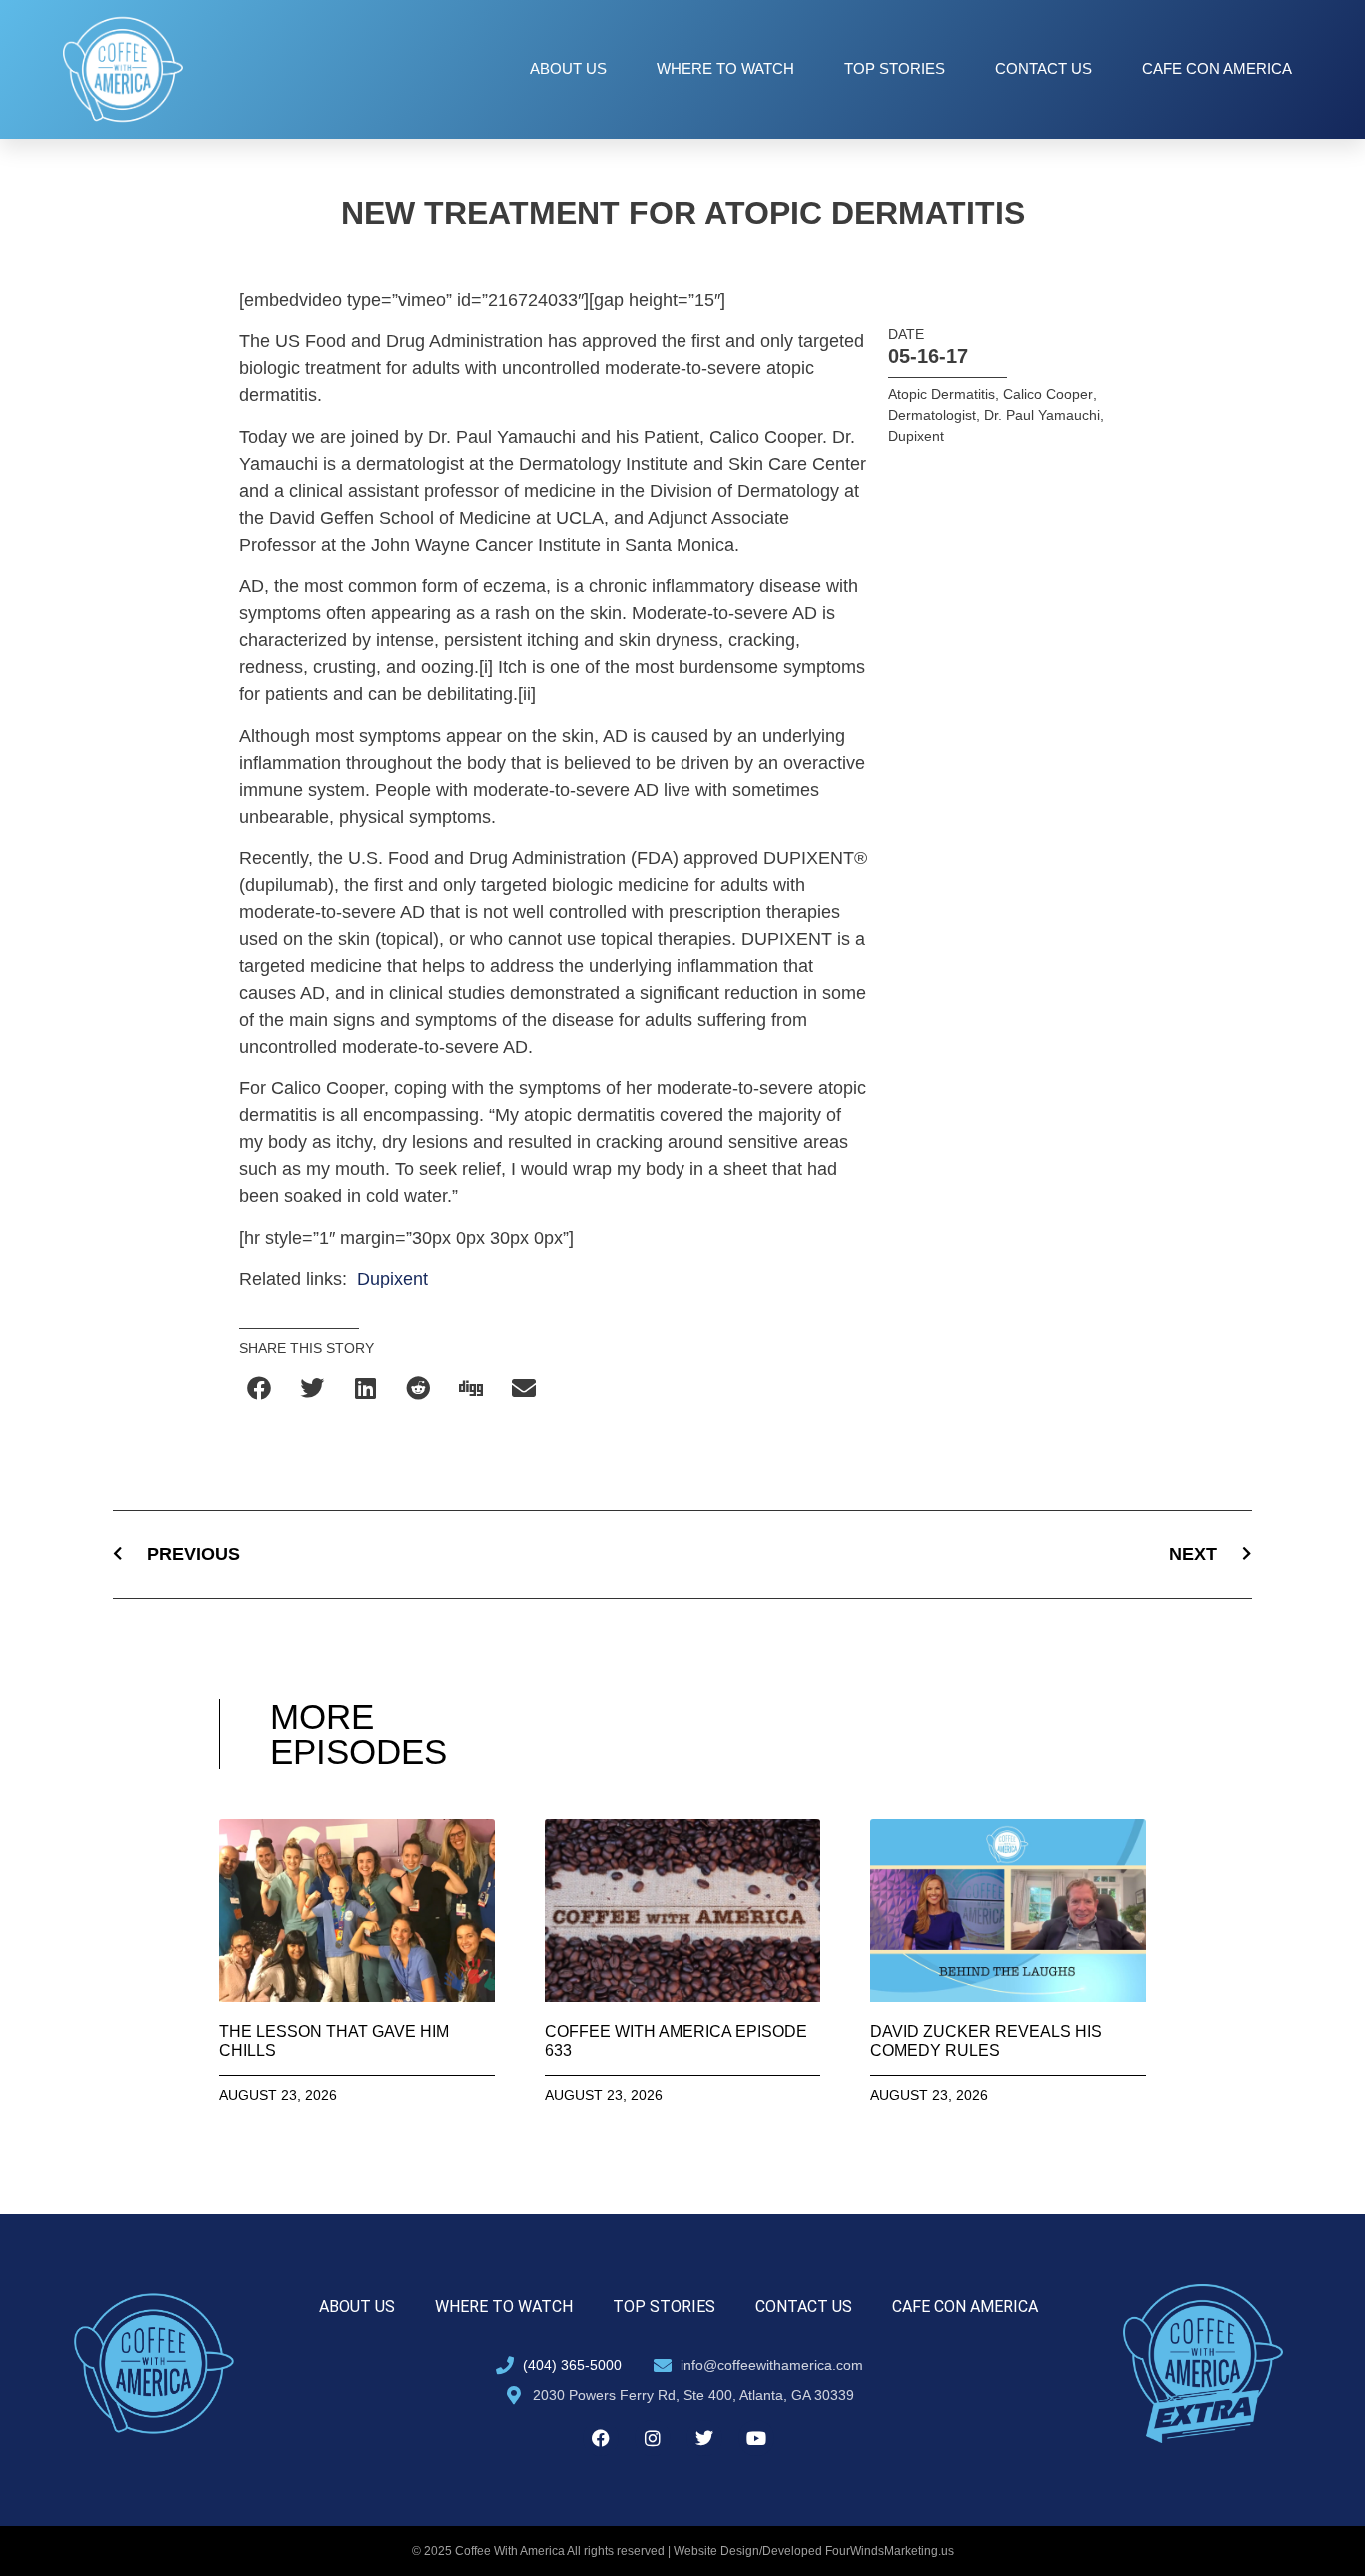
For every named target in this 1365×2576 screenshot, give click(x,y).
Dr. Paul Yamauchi (1042, 415)
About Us (568, 68)
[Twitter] (704, 2438)
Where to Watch (725, 68)
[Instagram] (653, 2438)
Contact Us (1044, 68)
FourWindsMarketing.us (890, 2551)
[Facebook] (601, 2438)
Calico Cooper (1048, 394)
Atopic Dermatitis (942, 394)
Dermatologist (932, 415)
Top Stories (895, 68)
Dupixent (392, 1279)
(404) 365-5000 (572, 2365)
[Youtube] (756, 2438)
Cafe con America (1217, 68)
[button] (260, 1388)
